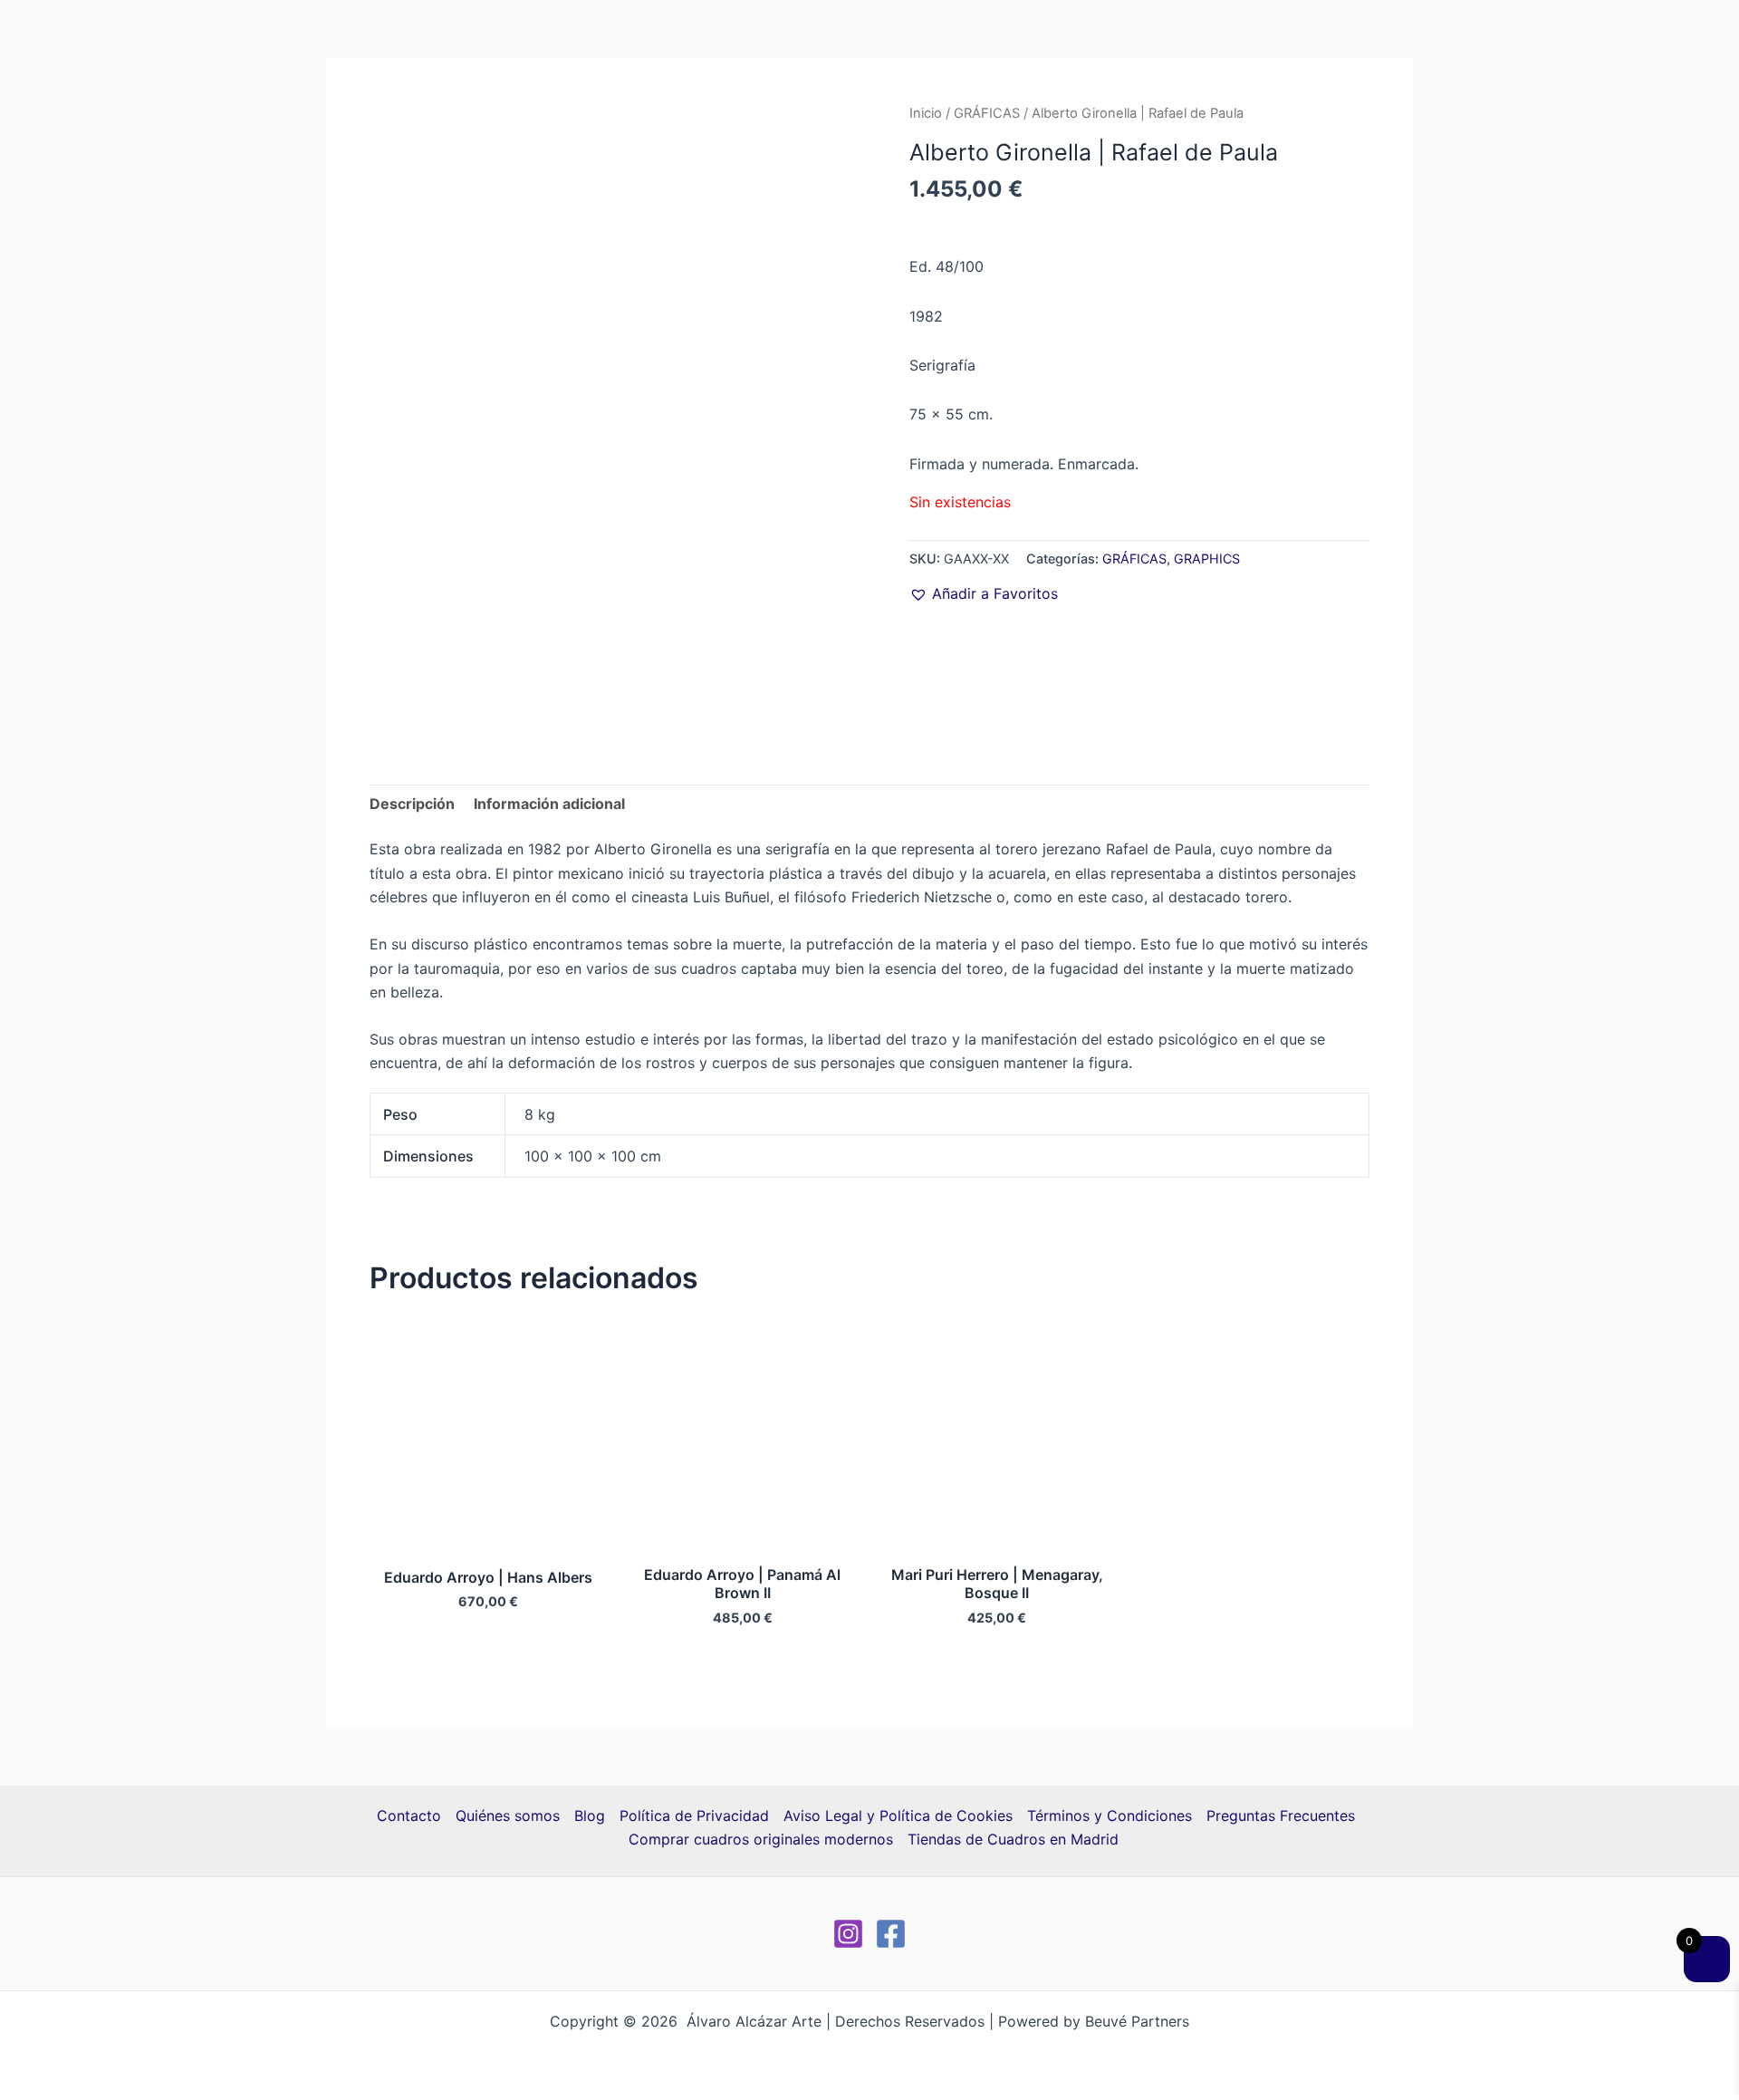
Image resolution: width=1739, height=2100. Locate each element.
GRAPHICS (1207, 559)
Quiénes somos (508, 1816)
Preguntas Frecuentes (1281, 1816)
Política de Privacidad (694, 1816)
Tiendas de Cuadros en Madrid (1013, 1839)
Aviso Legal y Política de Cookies (898, 1816)
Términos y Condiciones (1110, 1816)
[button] (984, 593)
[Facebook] (891, 1934)
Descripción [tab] (412, 804)
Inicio (926, 113)
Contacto (409, 1816)
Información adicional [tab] (549, 804)
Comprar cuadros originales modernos (761, 1839)
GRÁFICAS (987, 113)
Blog (590, 1816)
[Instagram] (848, 1934)
